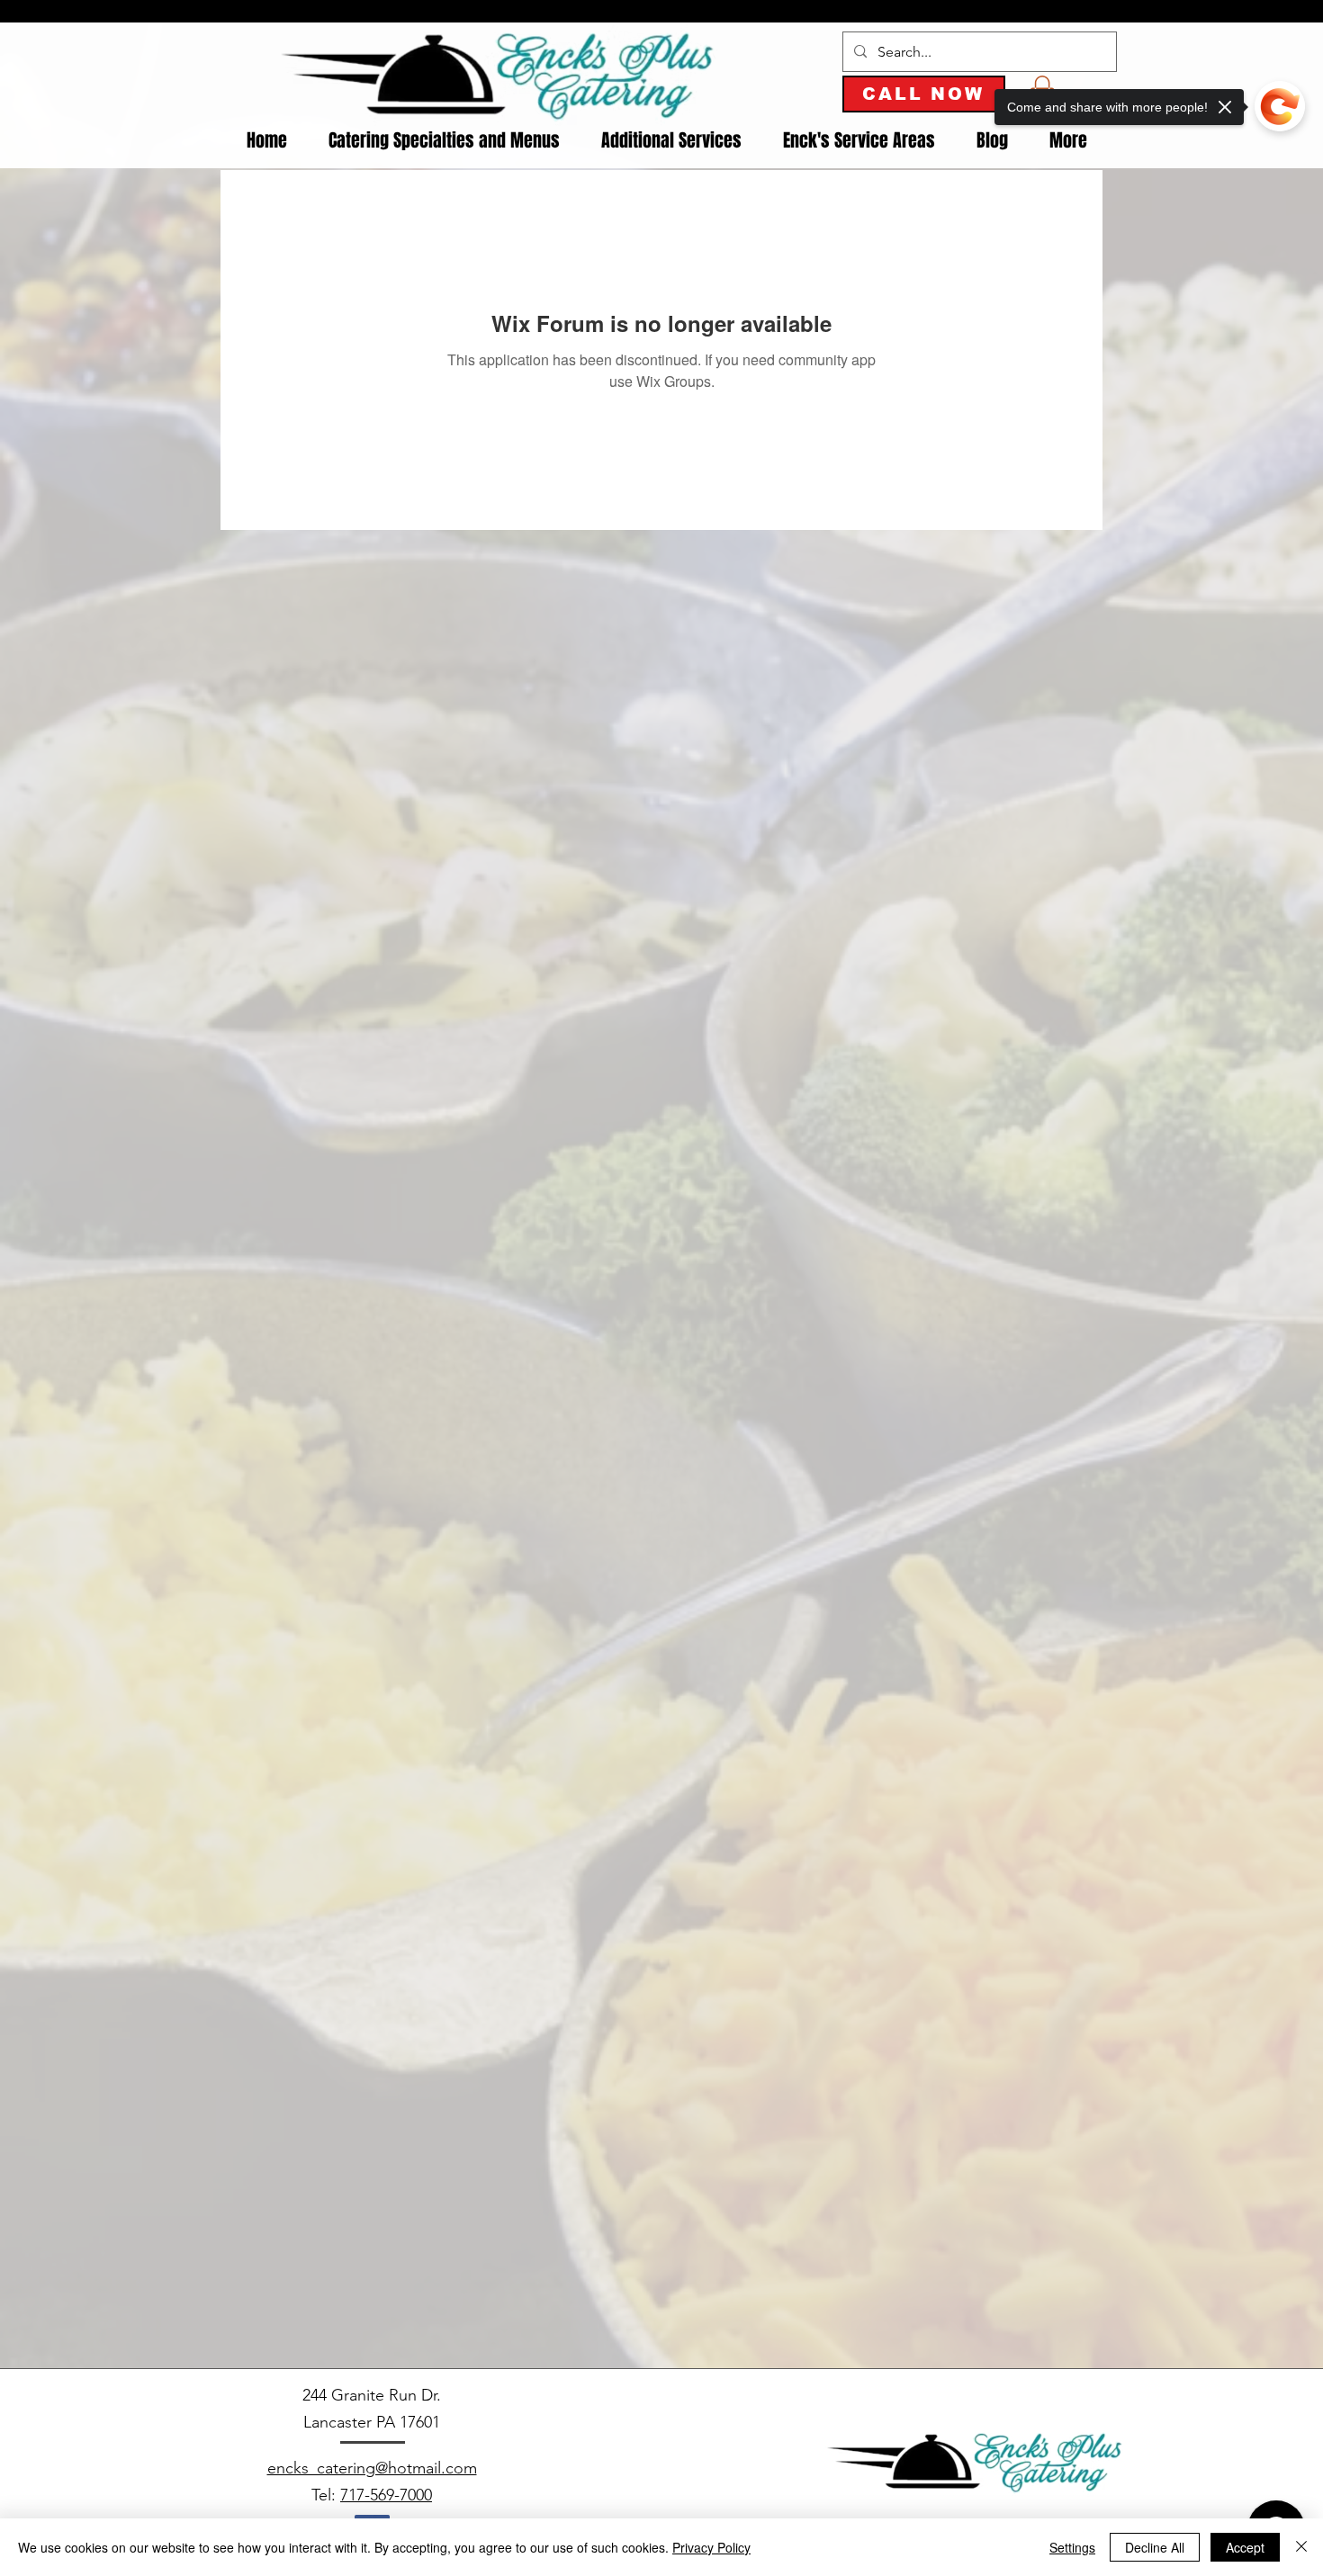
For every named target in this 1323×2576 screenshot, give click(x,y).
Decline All (1155, 2547)
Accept (1245, 2547)
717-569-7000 (386, 2495)
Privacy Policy (711, 2547)
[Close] (1301, 2547)
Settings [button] (1072, 2547)
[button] (444, 141)
